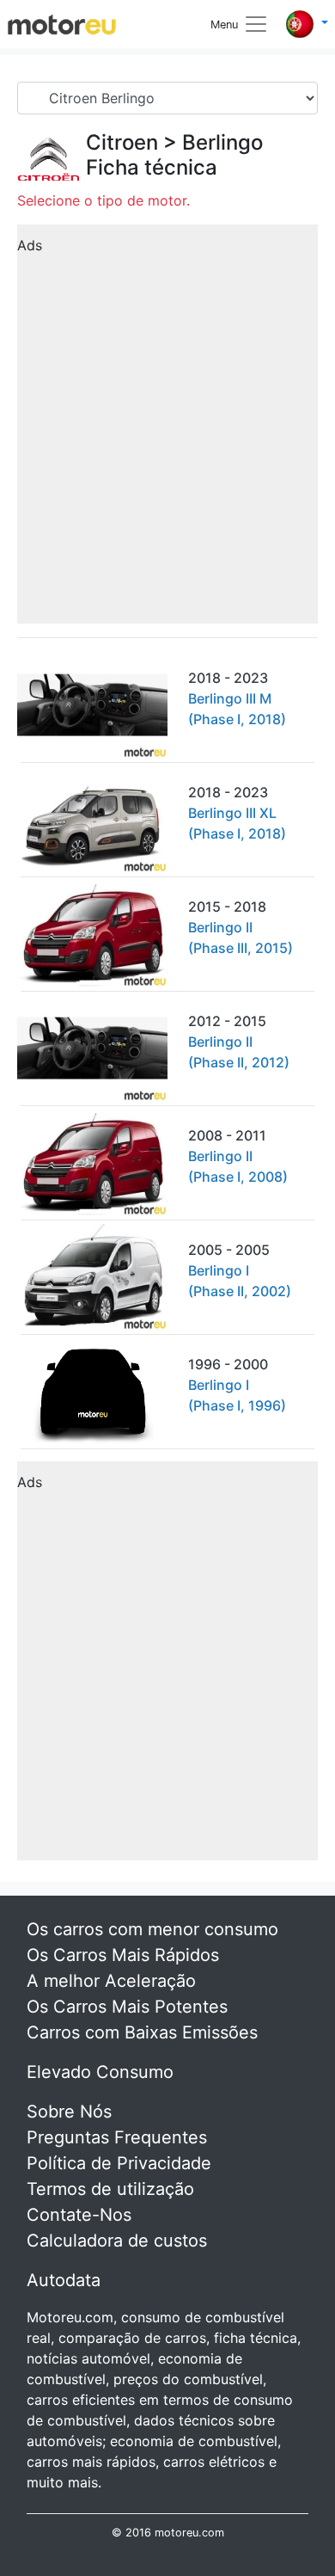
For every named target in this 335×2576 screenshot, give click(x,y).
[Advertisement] (167, 430)
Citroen (122, 142)
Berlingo (222, 142)
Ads (30, 245)
